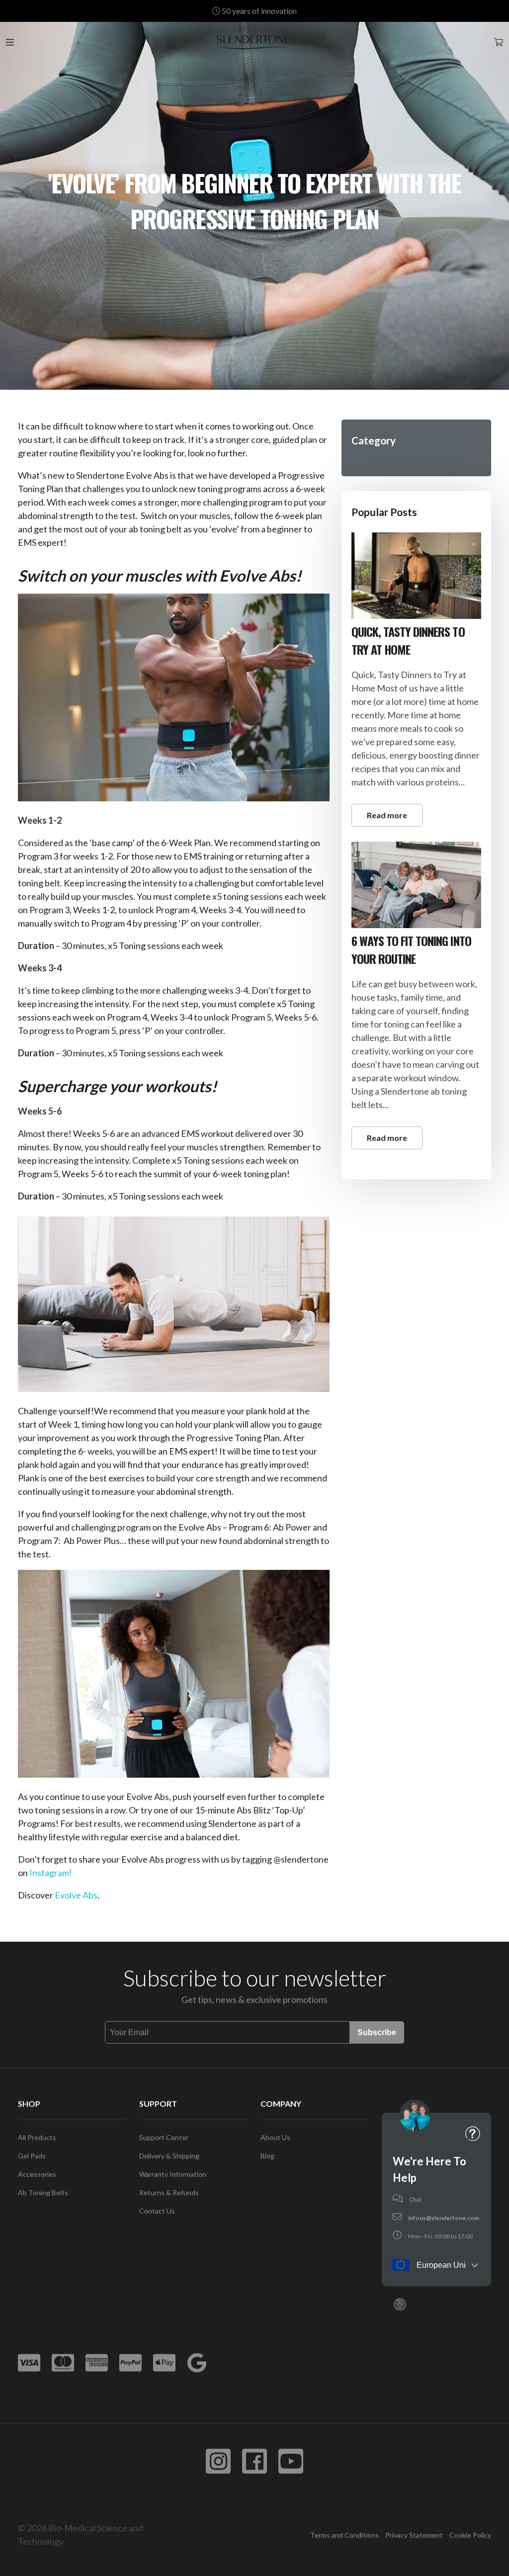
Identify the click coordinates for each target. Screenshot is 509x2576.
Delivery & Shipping (169, 2156)
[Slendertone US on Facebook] (254, 2461)
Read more (387, 815)
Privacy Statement (414, 2535)
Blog (267, 2156)
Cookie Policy (470, 2535)
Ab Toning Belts (43, 2192)
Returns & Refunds (169, 2192)
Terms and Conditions (344, 2535)
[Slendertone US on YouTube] (291, 2461)
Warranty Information (173, 2174)
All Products (37, 2137)
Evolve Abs (76, 1895)
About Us (275, 2137)
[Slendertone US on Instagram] (218, 2461)
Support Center (164, 2137)
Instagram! (51, 1873)
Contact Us (157, 2211)
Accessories (37, 2174)
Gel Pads (32, 2156)
